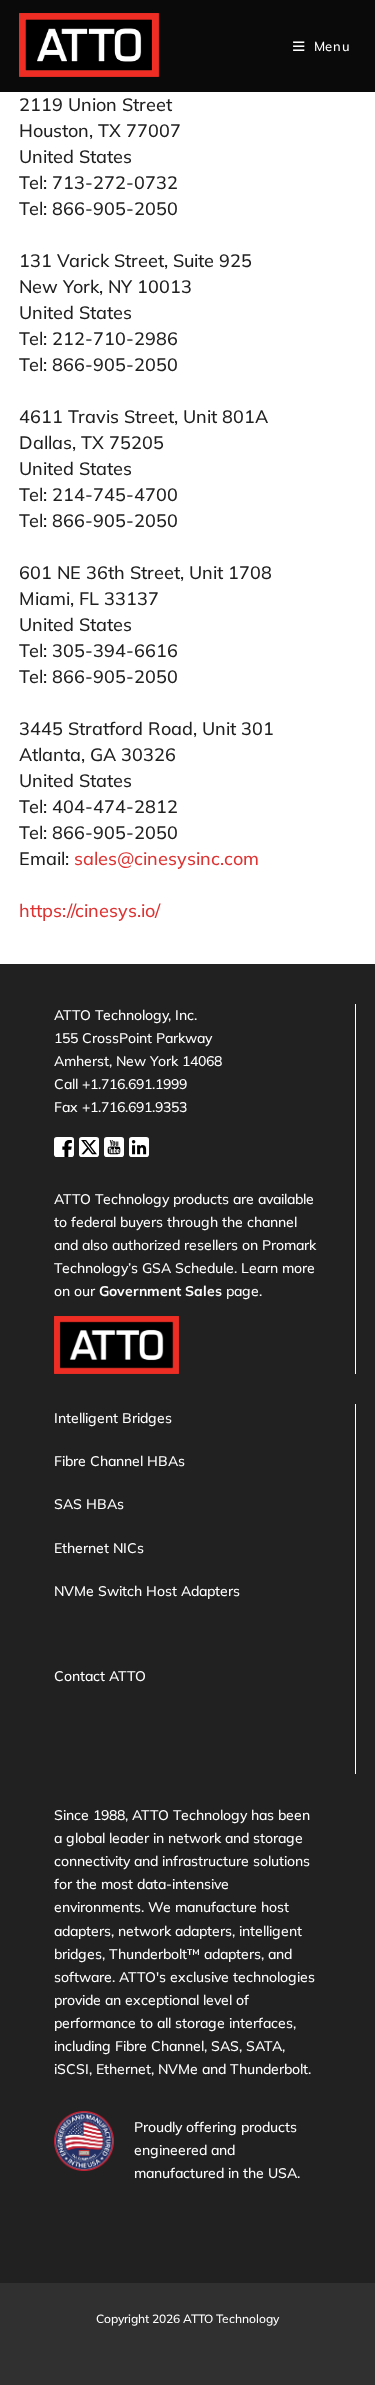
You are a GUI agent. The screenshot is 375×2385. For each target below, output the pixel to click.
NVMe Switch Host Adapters (147, 1591)
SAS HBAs (89, 1504)
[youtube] (116, 1144)
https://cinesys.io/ (89, 910)
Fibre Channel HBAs (119, 1461)
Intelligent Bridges (113, 1418)
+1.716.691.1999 (134, 1084)
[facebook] (66, 1144)
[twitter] (91, 1144)
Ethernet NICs (99, 1548)
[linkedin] (139, 1144)
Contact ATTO (100, 1676)
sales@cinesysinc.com (166, 858)
